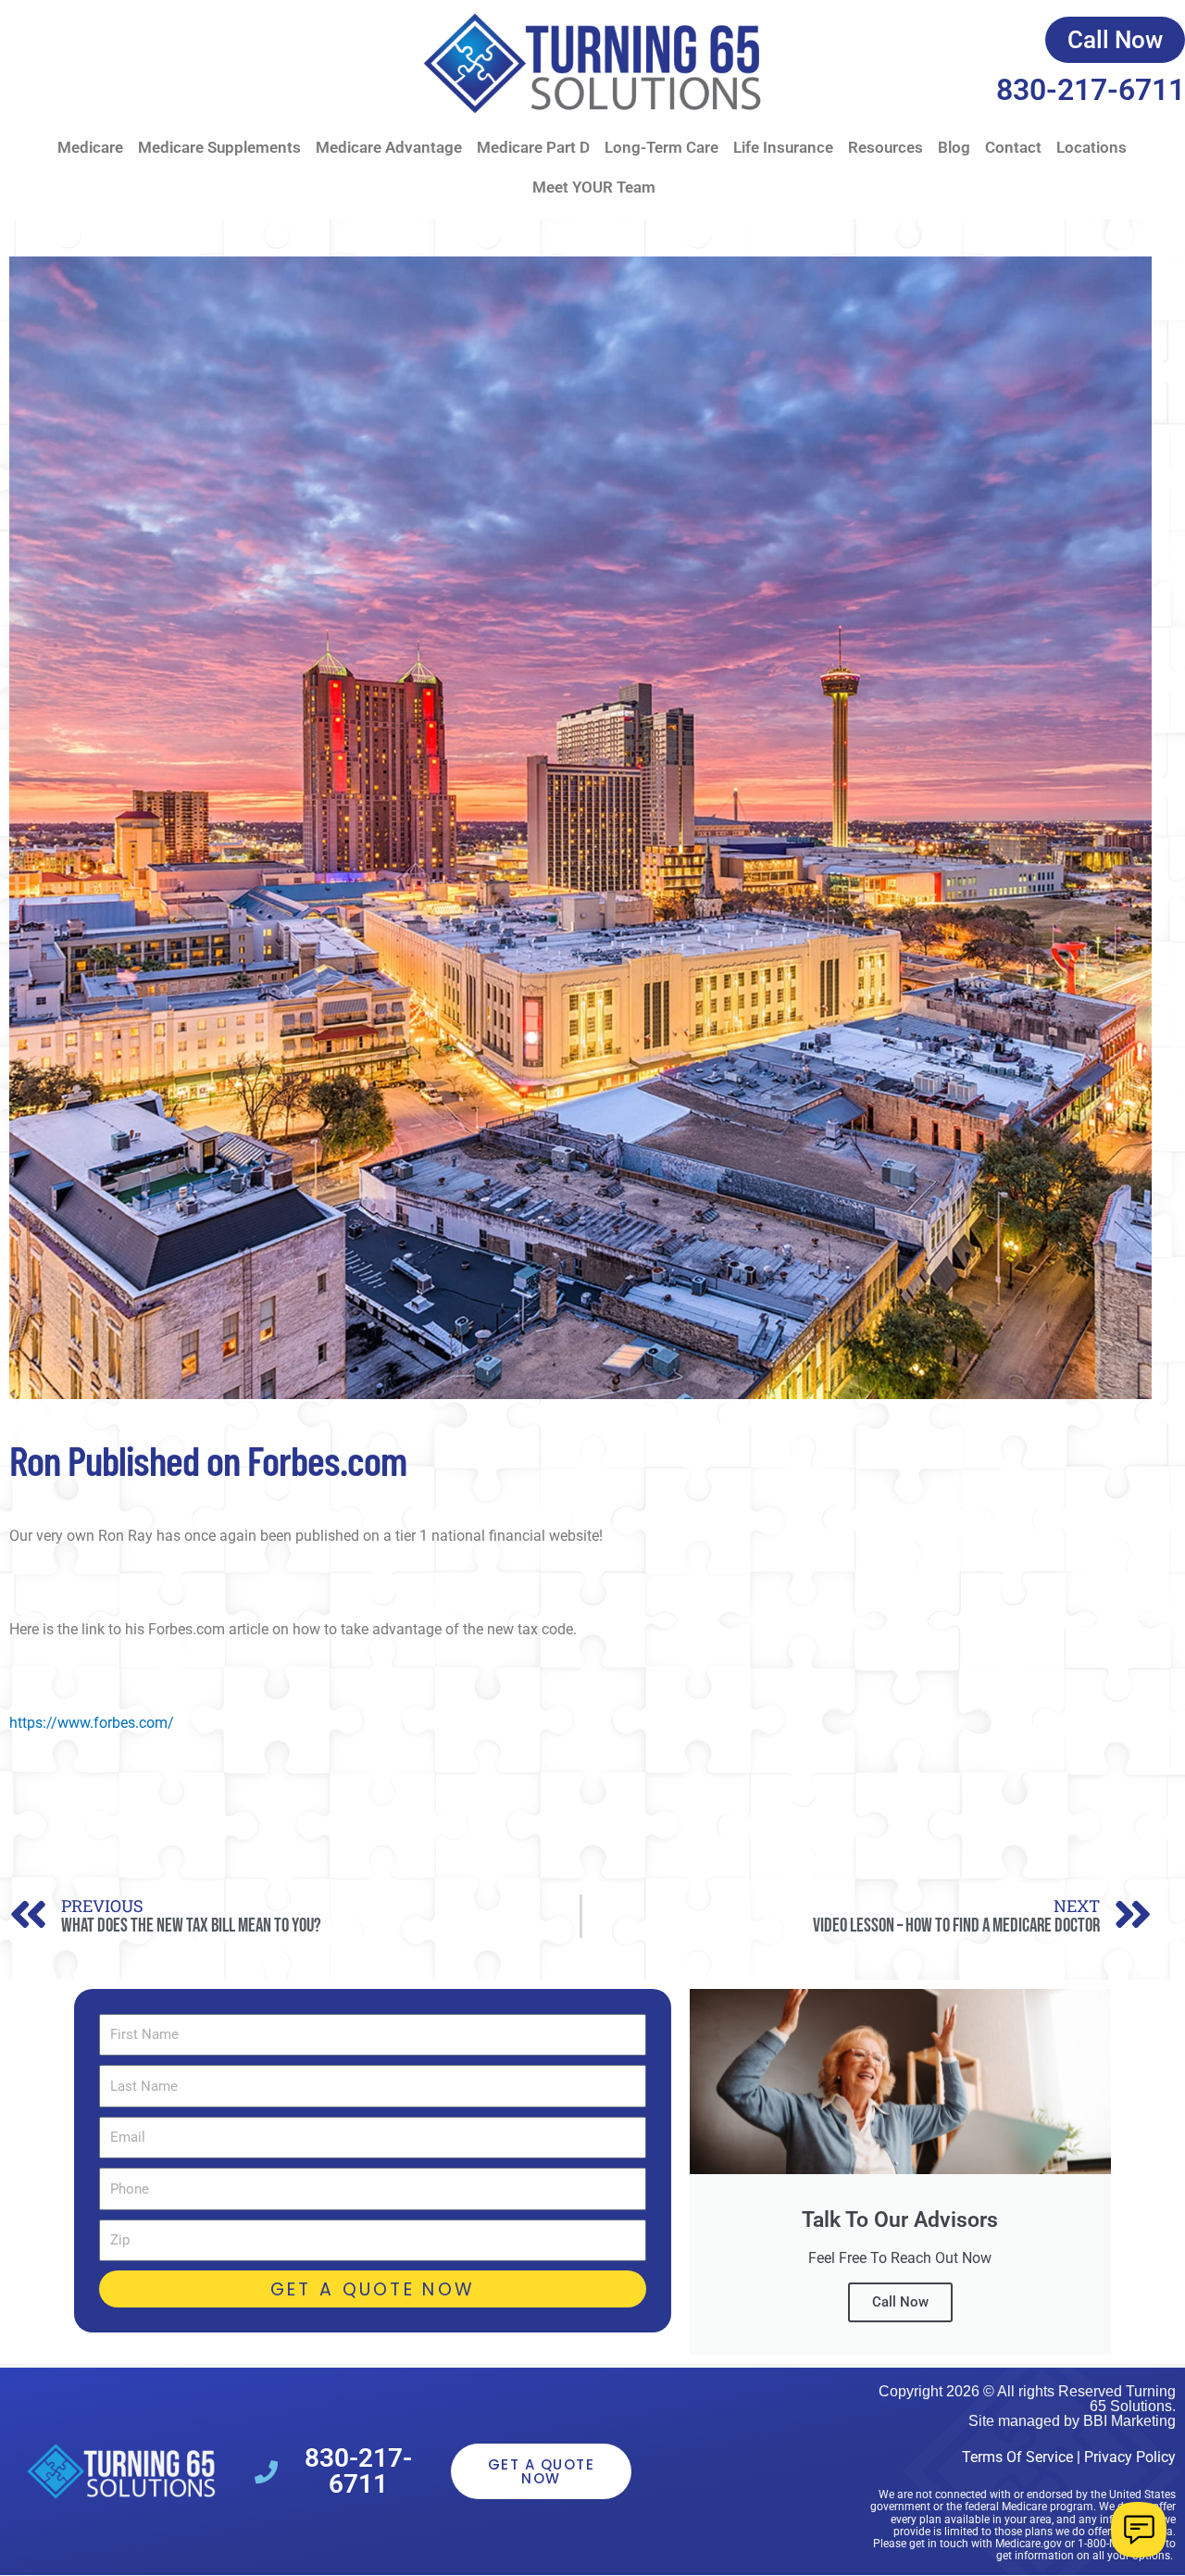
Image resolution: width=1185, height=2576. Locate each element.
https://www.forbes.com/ (92, 1723)
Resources (886, 147)
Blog (954, 147)
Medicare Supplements (219, 147)
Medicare (90, 147)
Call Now (900, 2302)
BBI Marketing (1129, 2421)
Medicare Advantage (389, 147)
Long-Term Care (661, 147)
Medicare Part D (533, 147)
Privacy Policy (1130, 2457)
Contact (1013, 147)
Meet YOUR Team (594, 187)
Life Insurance (783, 147)
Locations (1091, 147)
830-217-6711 (1091, 90)
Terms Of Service (1017, 2457)
